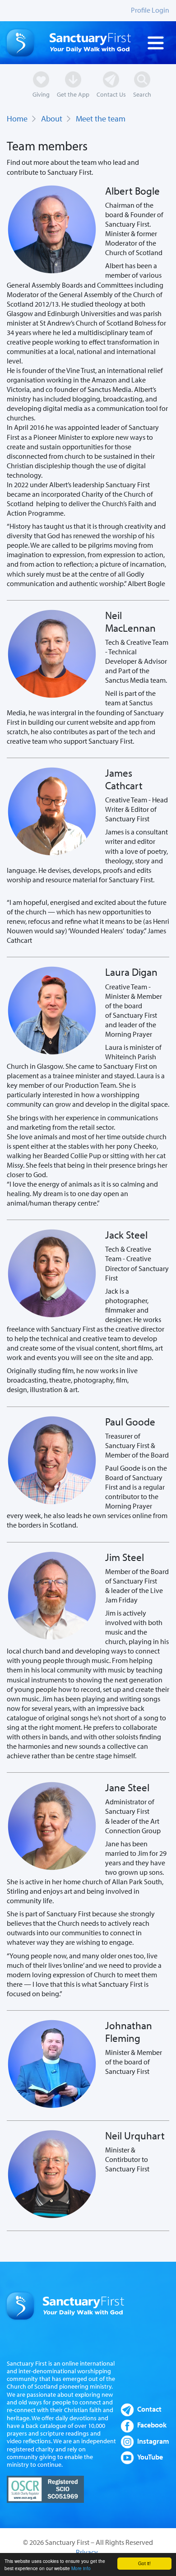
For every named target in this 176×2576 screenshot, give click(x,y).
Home (17, 119)
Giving (41, 94)
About (52, 119)
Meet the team (101, 119)
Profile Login (150, 10)
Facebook (152, 2425)
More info (81, 2568)
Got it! (144, 2563)
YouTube (150, 2457)
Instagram (153, 2441)
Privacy (87, 2552)
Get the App (73, 94)
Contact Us (111, 94)
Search (142, 94)
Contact (149, 2409)
